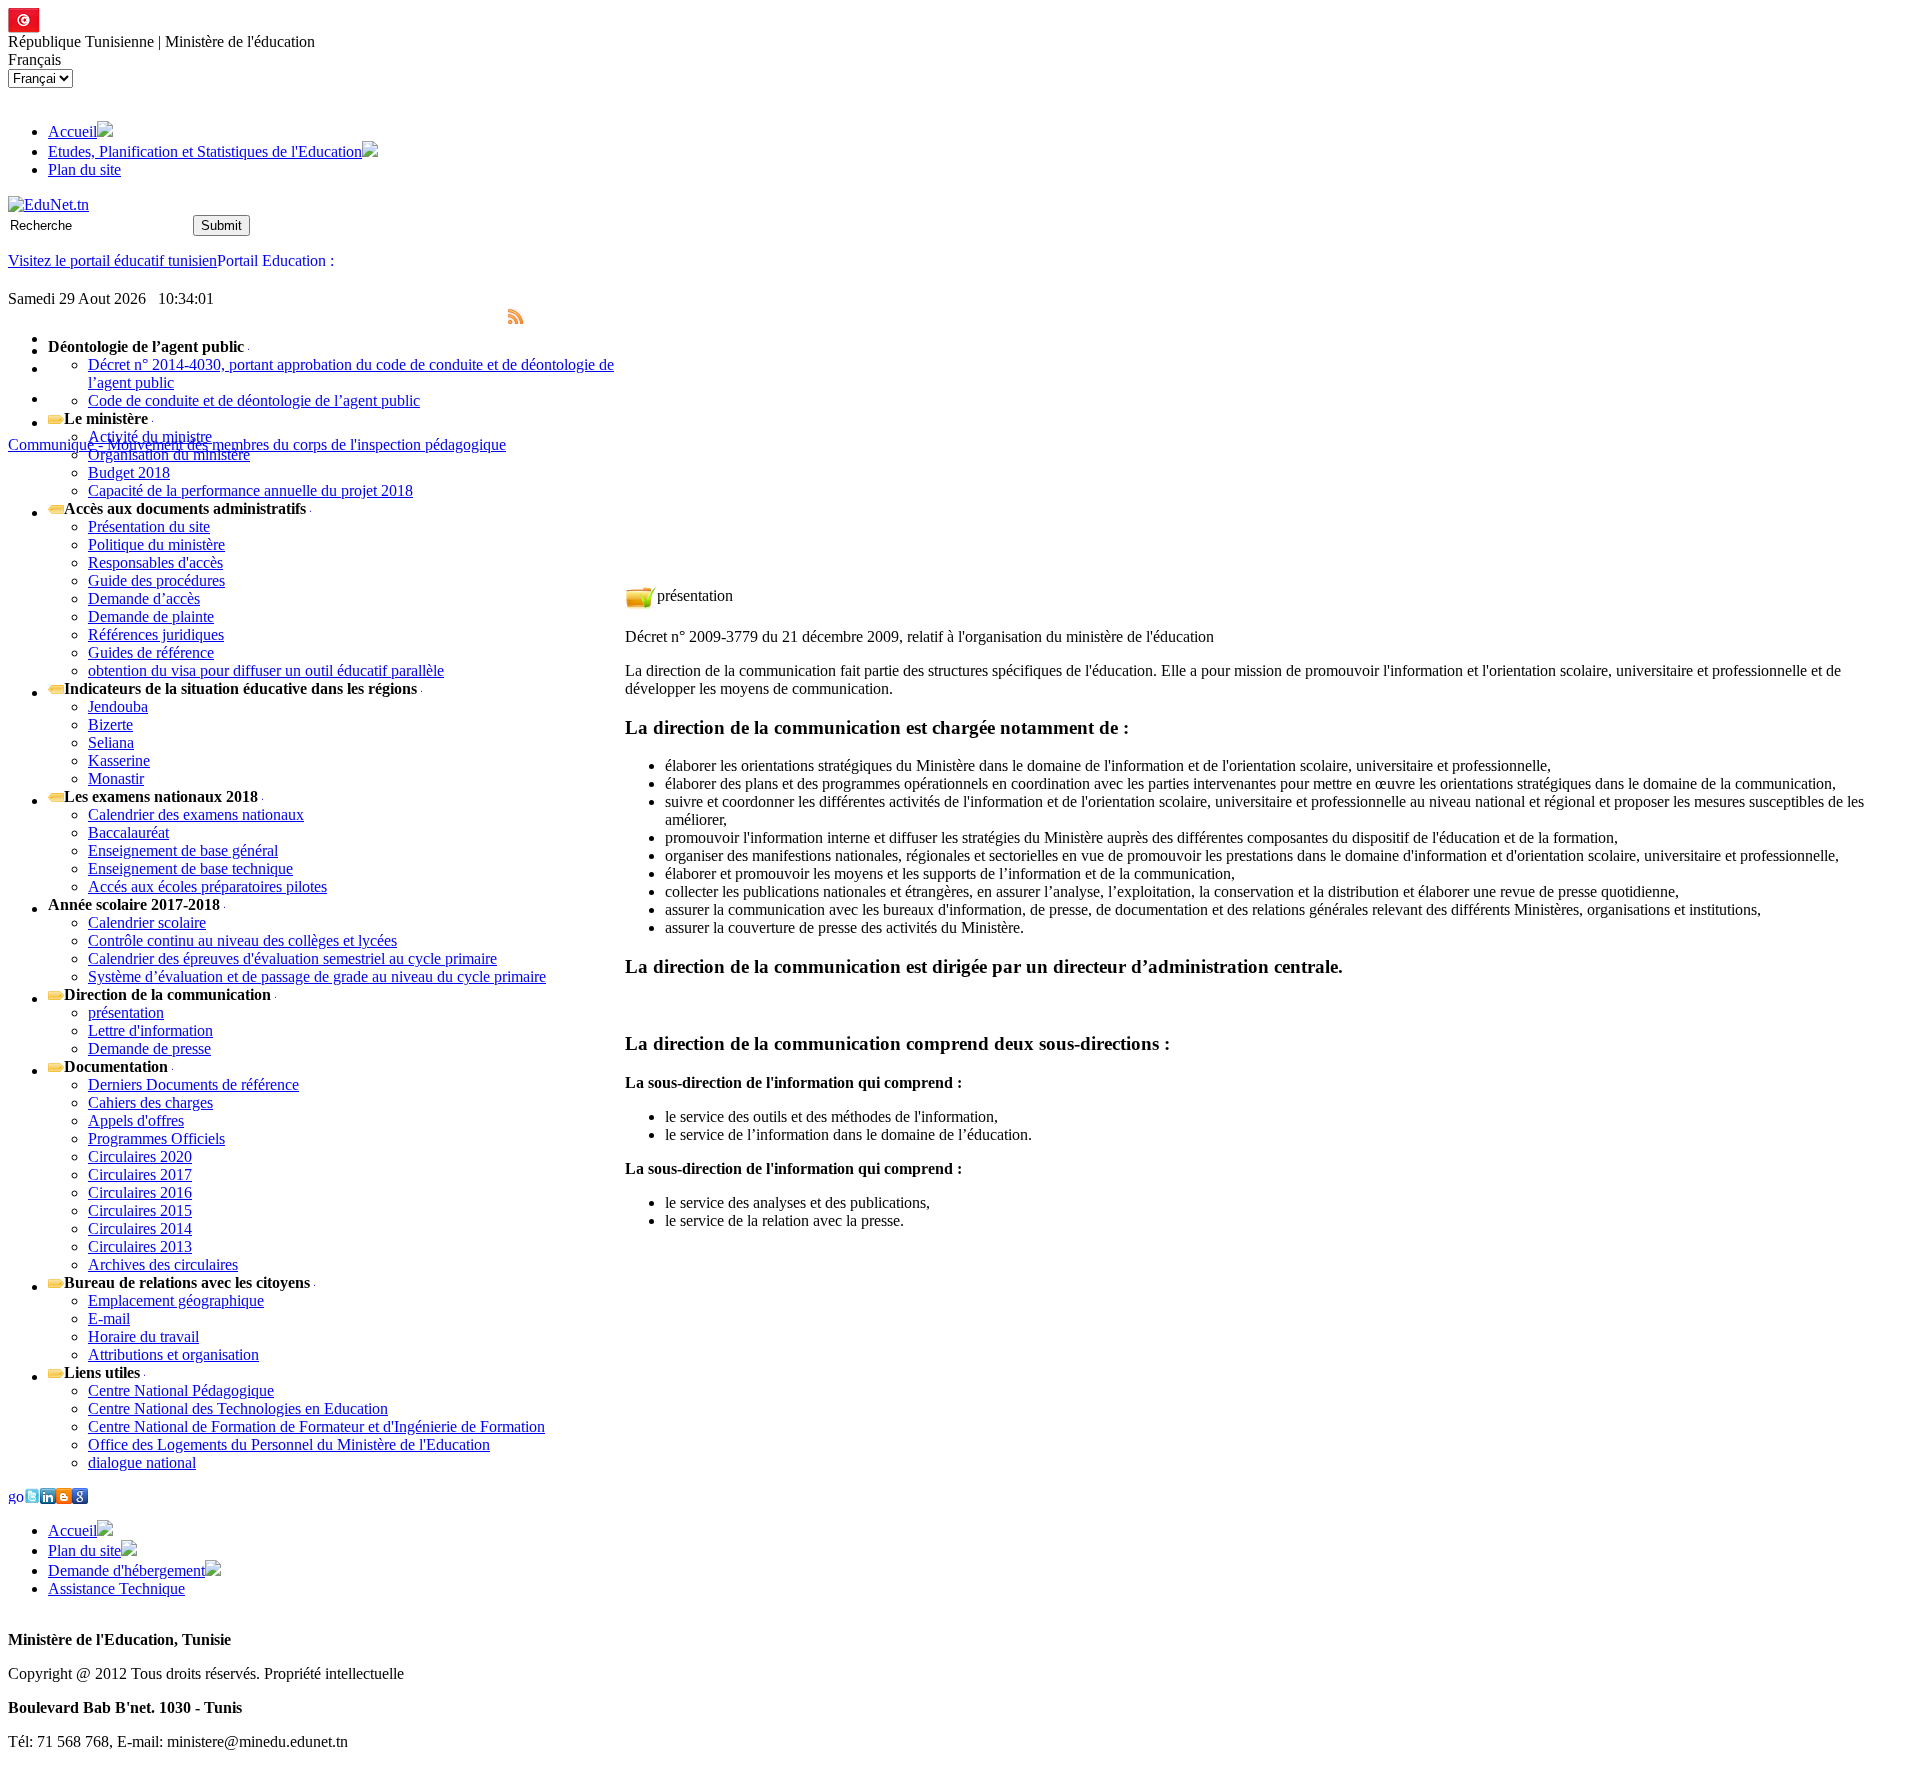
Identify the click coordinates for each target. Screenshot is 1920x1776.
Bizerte (110, 724)
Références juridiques (156, 634)
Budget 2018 (129, 472)
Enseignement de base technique (190, 868)
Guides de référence (151, 652)
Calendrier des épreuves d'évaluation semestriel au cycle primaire (292, 958)
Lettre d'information (150, 1030)
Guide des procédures (156, 580)
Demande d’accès (144, 598)
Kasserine (119, 760)
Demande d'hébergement (126, 1570)
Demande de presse (149, 1048)
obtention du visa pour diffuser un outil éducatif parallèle (266, 670)
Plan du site (84, 169)
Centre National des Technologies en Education (238, 1408)
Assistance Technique (116, 1588)
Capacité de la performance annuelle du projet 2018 (250, 490)
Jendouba (118, 706)
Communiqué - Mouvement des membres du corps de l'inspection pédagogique (257, 444)
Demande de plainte (151, 616)
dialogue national (142, 1462)
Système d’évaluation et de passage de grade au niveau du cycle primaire (317, 976)
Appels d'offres (136, 1120)
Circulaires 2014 (140, 1228)
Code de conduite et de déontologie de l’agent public (254, 400)
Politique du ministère (156, 544)
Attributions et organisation (173, 1354)
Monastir (116, 778)
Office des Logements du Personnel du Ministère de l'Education (289, 1444)
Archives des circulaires (163, 1264)
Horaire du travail (143, 1336)
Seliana (111, 742)
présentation (126, 1012)
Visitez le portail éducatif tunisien (112, 260)
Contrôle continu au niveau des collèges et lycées (242, 940)
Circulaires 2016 (140, 1192)
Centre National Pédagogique (181, 1390)
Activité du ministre (150, 436)
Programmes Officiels (156, 1138)
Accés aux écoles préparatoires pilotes (207, 886)
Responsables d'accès (155, 562)
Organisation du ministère (169, 454)
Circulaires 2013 (140, 1246)
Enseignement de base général (183, 850)
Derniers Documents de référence (193, 1084)
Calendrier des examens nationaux (196, 814)
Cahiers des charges (150, 1102)
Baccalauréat (128, 832)
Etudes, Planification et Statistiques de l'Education (205, 151)
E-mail (109, 1318)
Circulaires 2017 (140, 1174)
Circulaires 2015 (140, 1210)
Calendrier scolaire (147, 922)
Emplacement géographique (176, 1300)
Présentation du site (149, 526)
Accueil (72, 131)
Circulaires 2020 (140, 1156)
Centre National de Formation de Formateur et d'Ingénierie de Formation (316, 1426)
